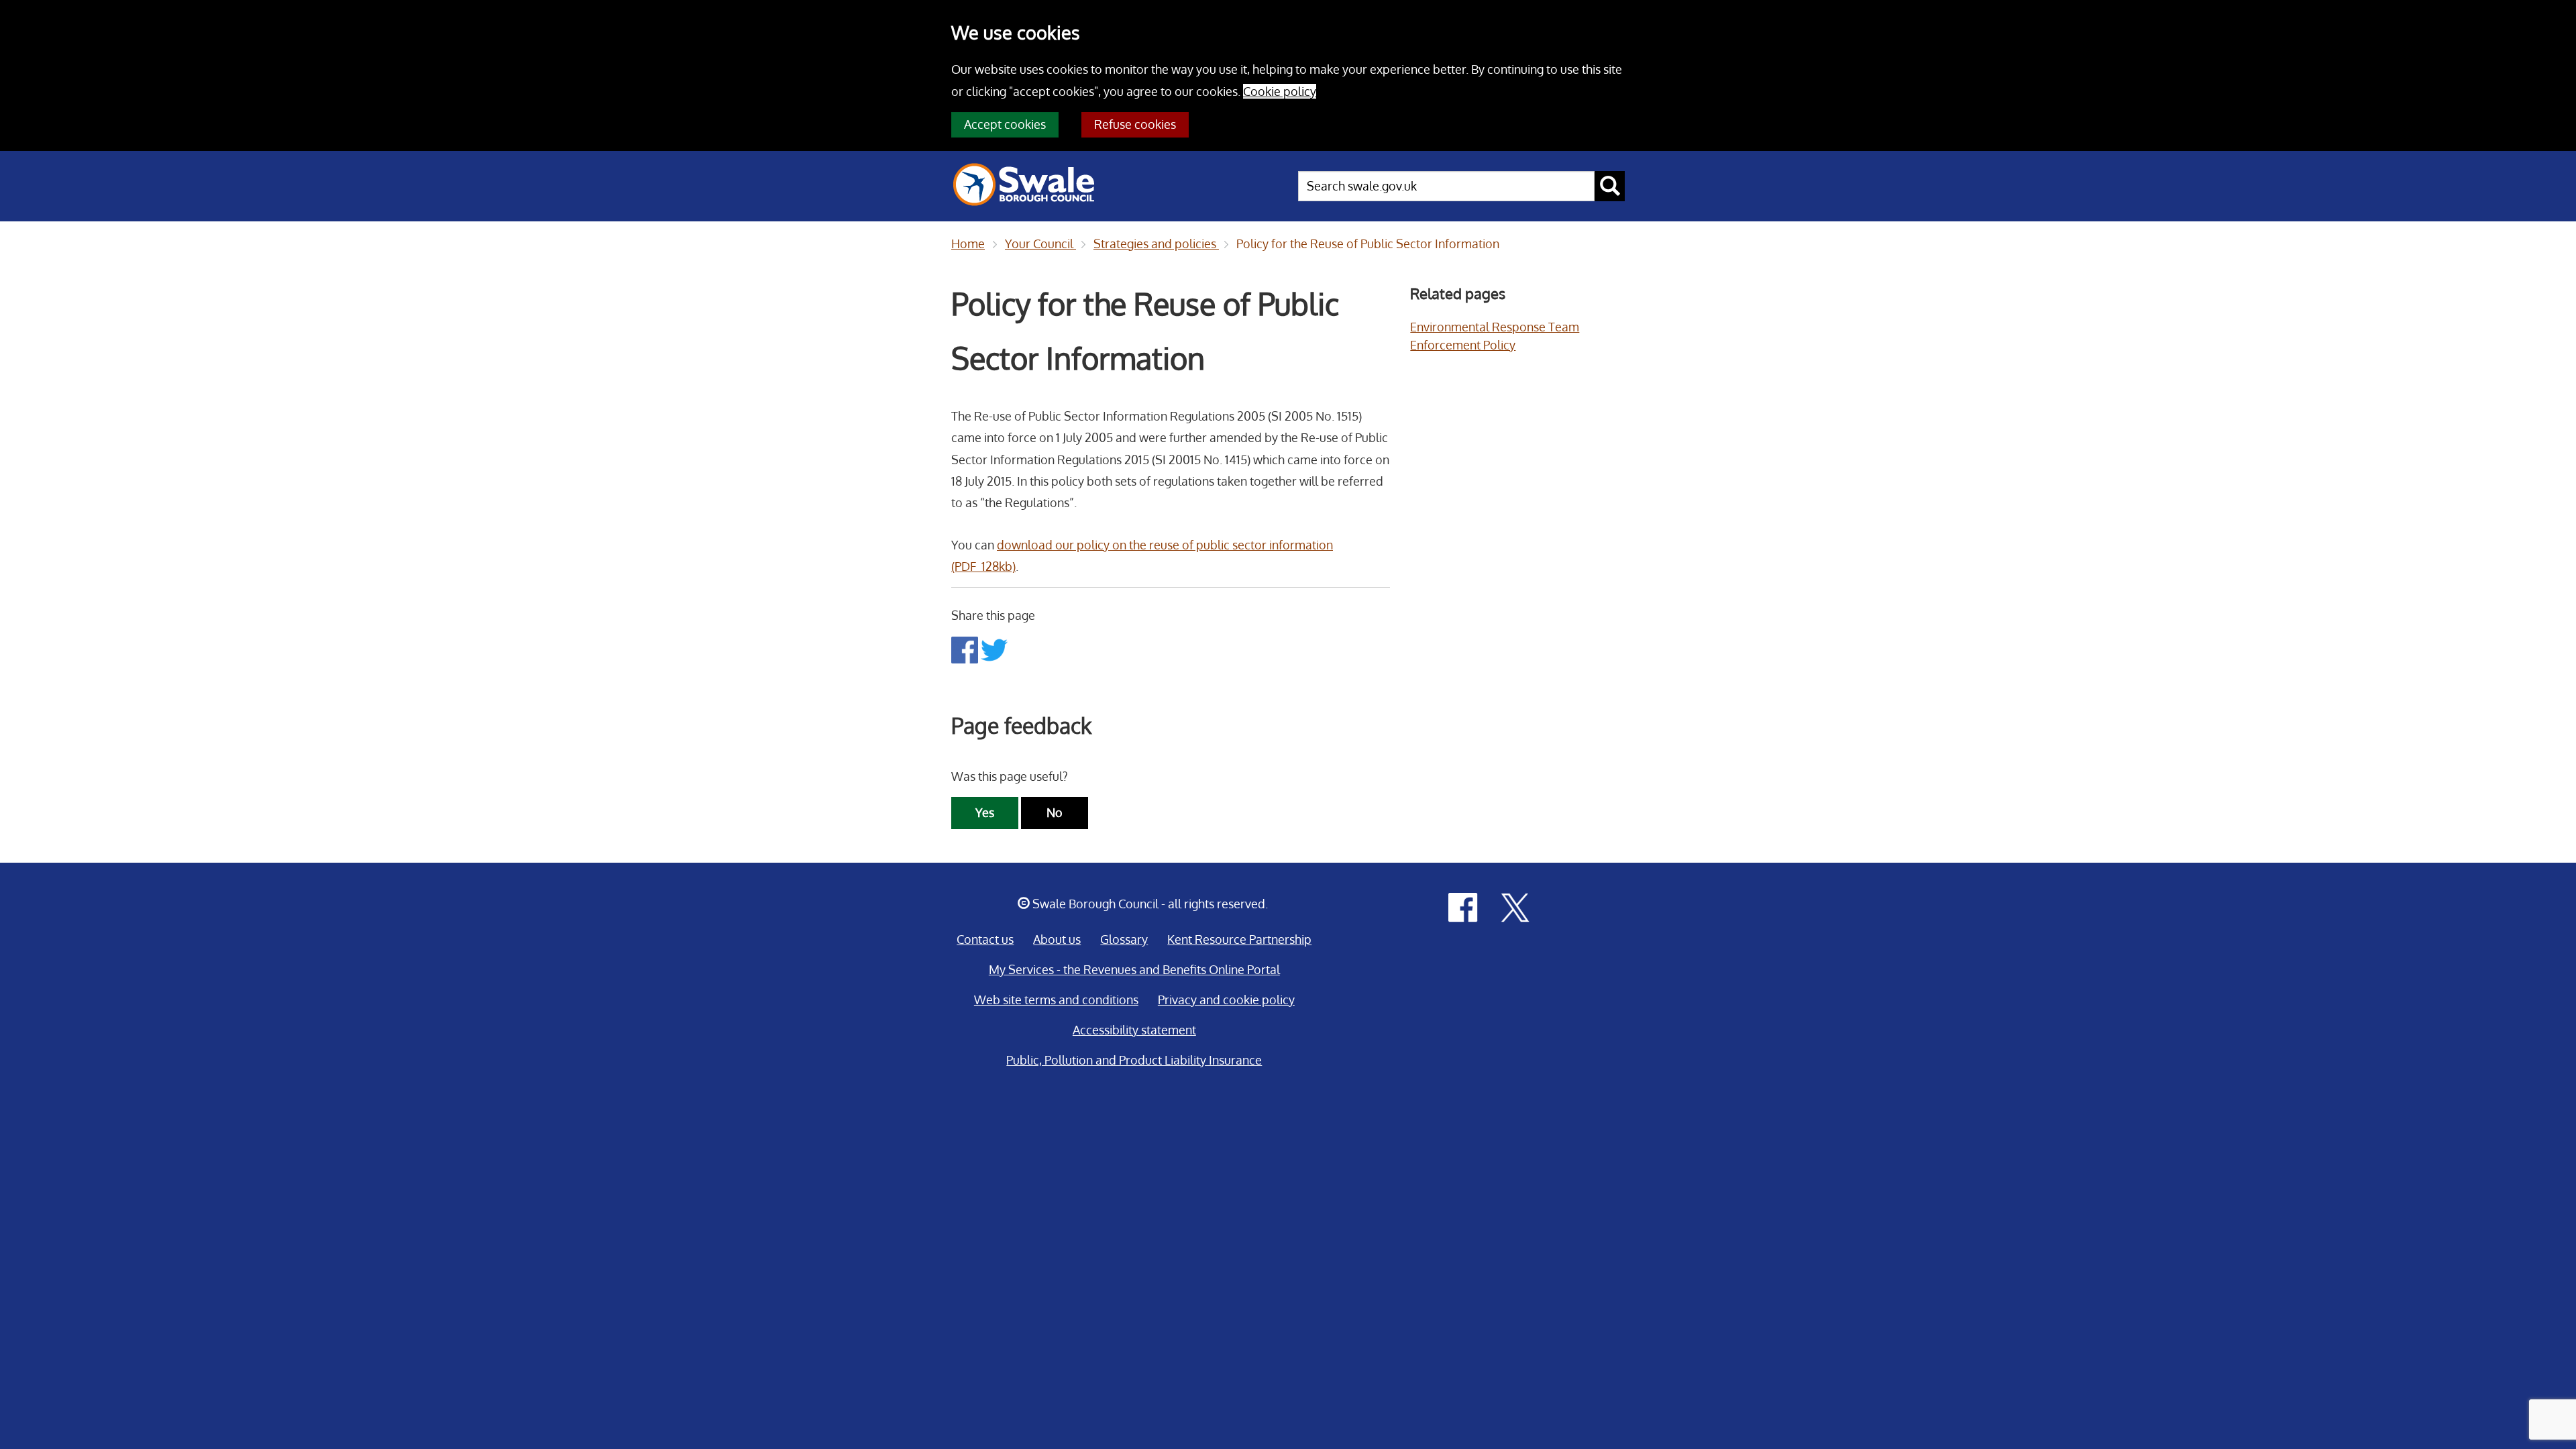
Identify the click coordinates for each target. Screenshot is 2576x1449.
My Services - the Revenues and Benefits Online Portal (1134, 969)
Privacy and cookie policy (1226, 1000)
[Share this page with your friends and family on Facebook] (966, 649)
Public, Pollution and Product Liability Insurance (1134, 1060)
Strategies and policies (1156, 244)
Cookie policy (1280, 91)
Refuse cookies (1135, 124)
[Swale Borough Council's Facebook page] (1463, 906)
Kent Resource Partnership (1239, 939)
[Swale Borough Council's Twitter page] (1515, 906)
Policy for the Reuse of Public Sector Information (1368, 244)
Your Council (1040, 244)
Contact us (985, 939)
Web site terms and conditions (1056, 1000)
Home (968, 244)
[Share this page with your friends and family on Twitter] (994, 649)
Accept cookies (1005, 124)
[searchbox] (1446, 186)
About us (1057, 939)
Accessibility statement (1134, 1030)
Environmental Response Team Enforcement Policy (1495, 336)
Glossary (1124, 939)
